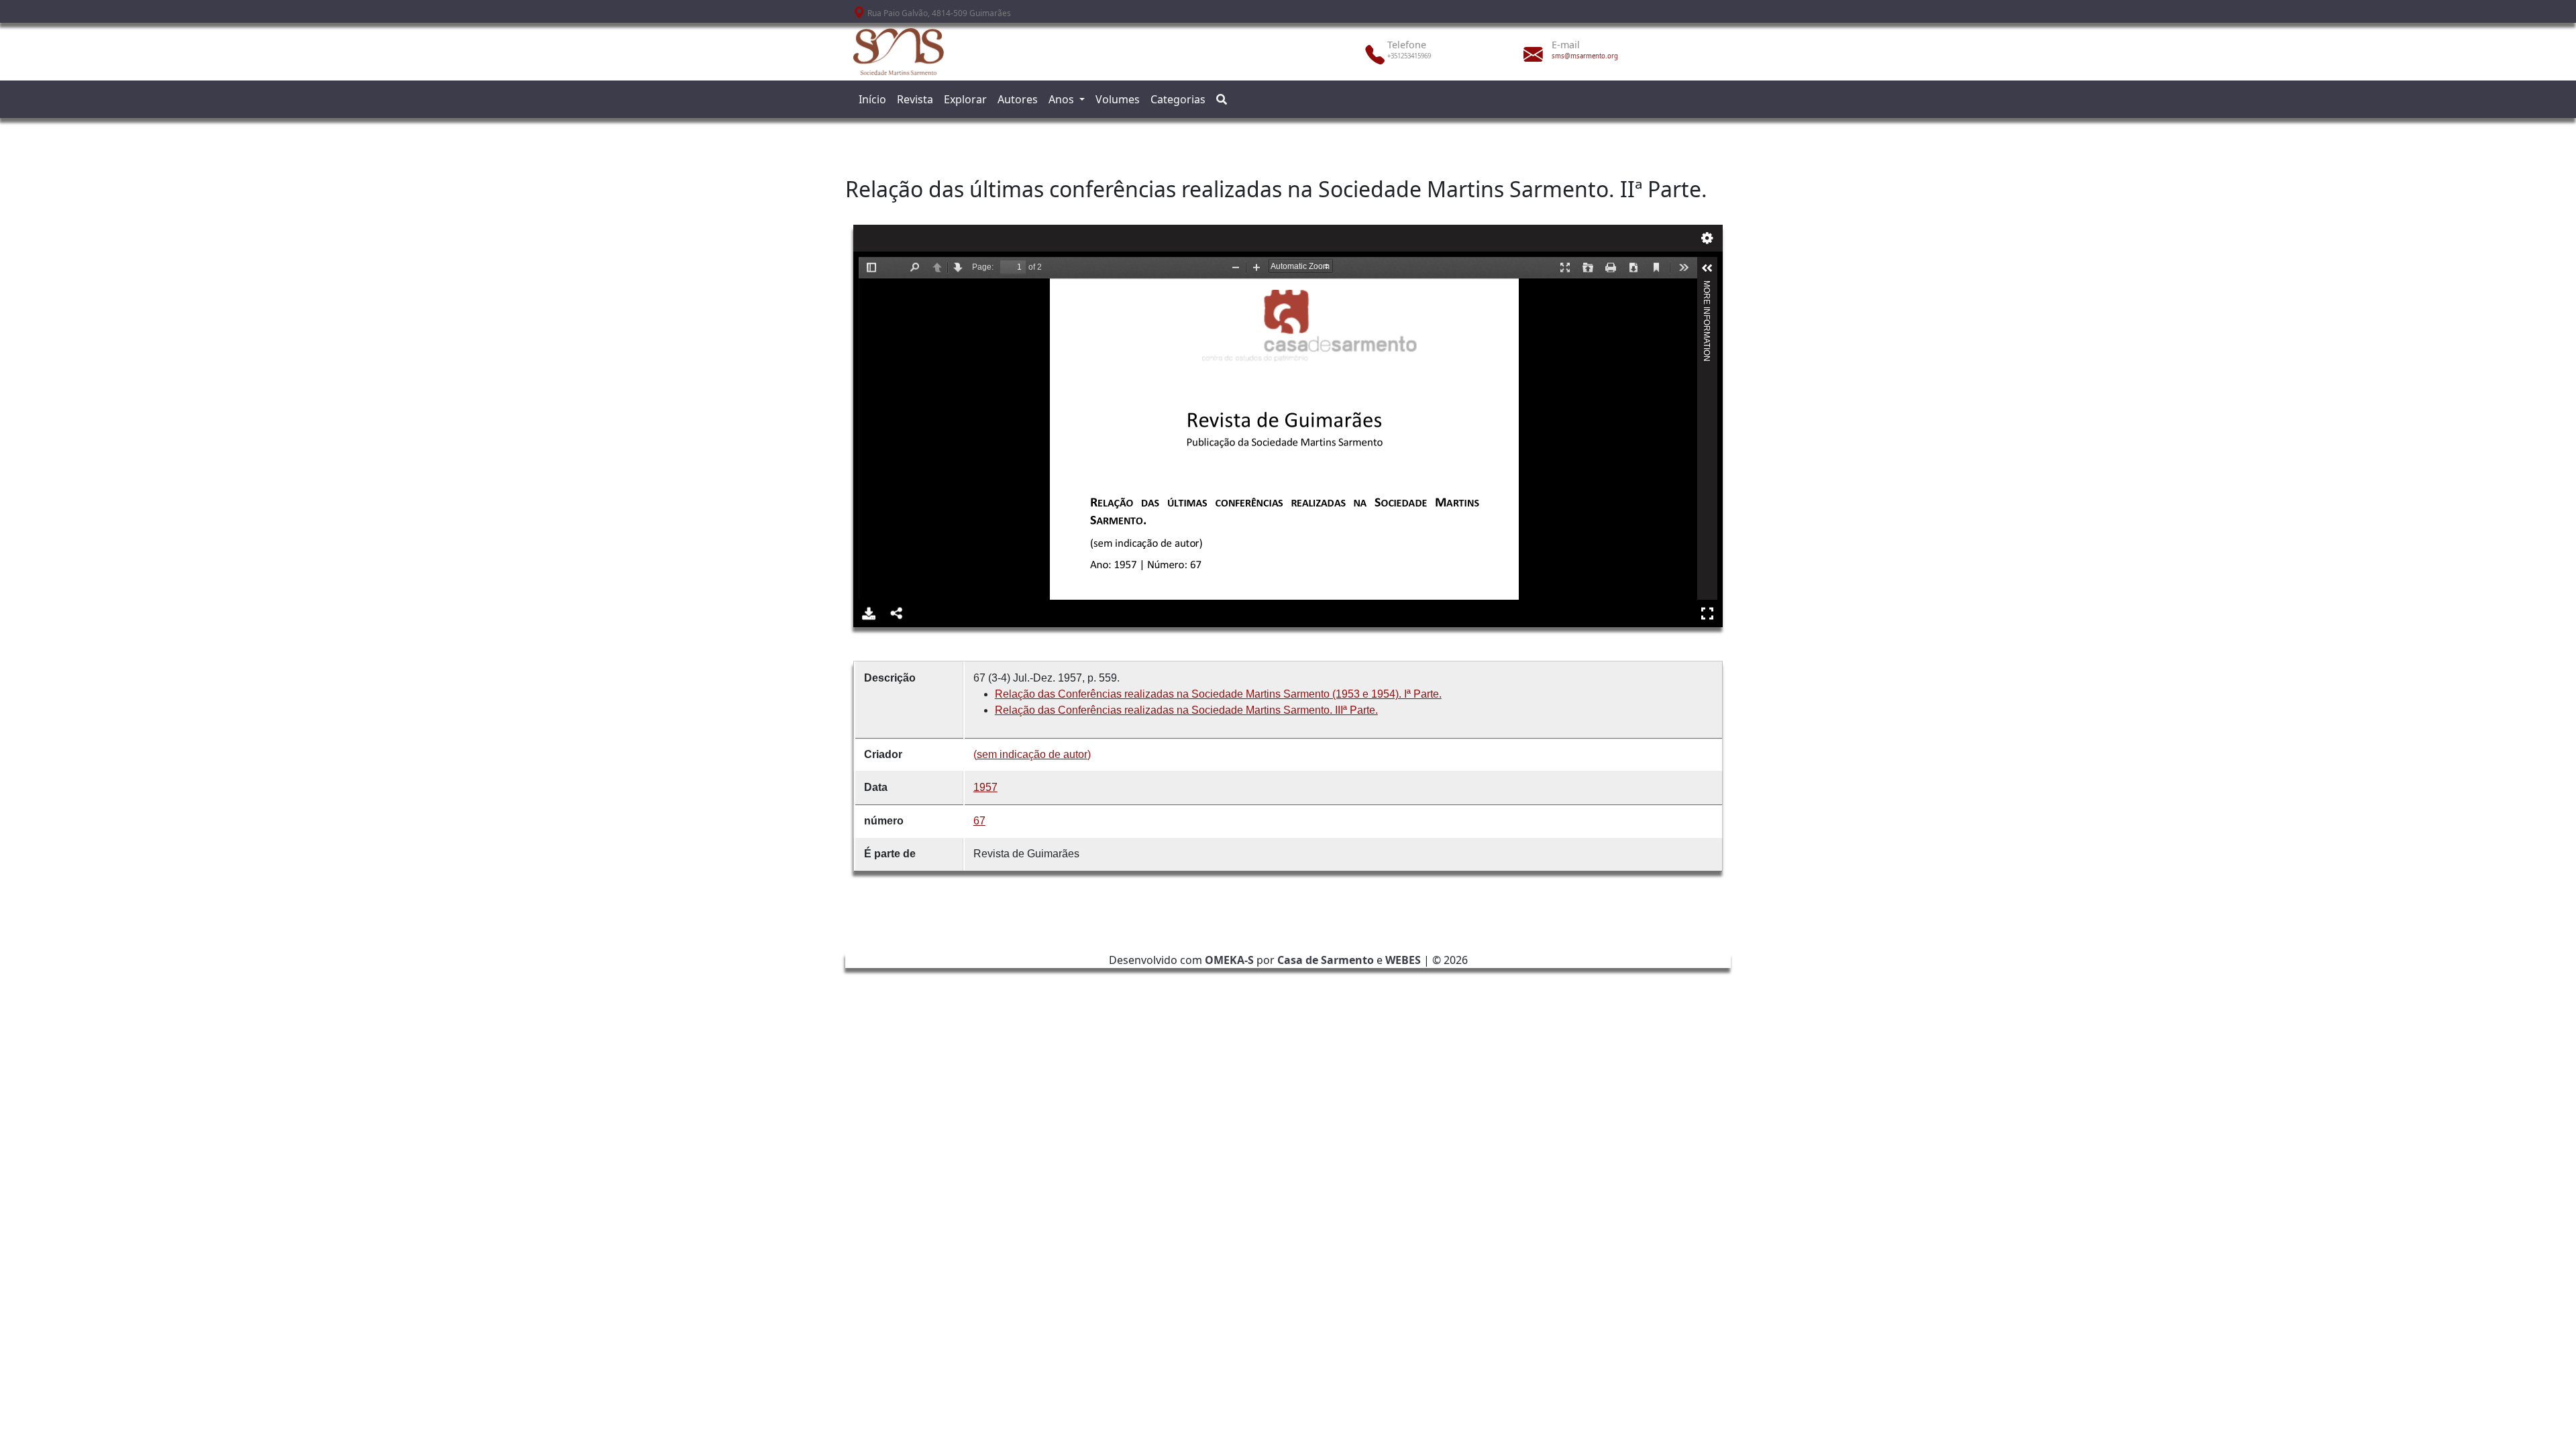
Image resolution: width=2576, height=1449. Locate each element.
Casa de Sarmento (1326, 960)
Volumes (1118, 99)
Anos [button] (1063, 99)
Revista (915, 99)
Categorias (1178, 99)
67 (979, 821)
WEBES (1403, 960)
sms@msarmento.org (1585, 56)
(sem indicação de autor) (1032, 754)
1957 (985, 787)
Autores (1018, 99)
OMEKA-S (1229, 960)
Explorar (965, 99)
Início (872, 99)
